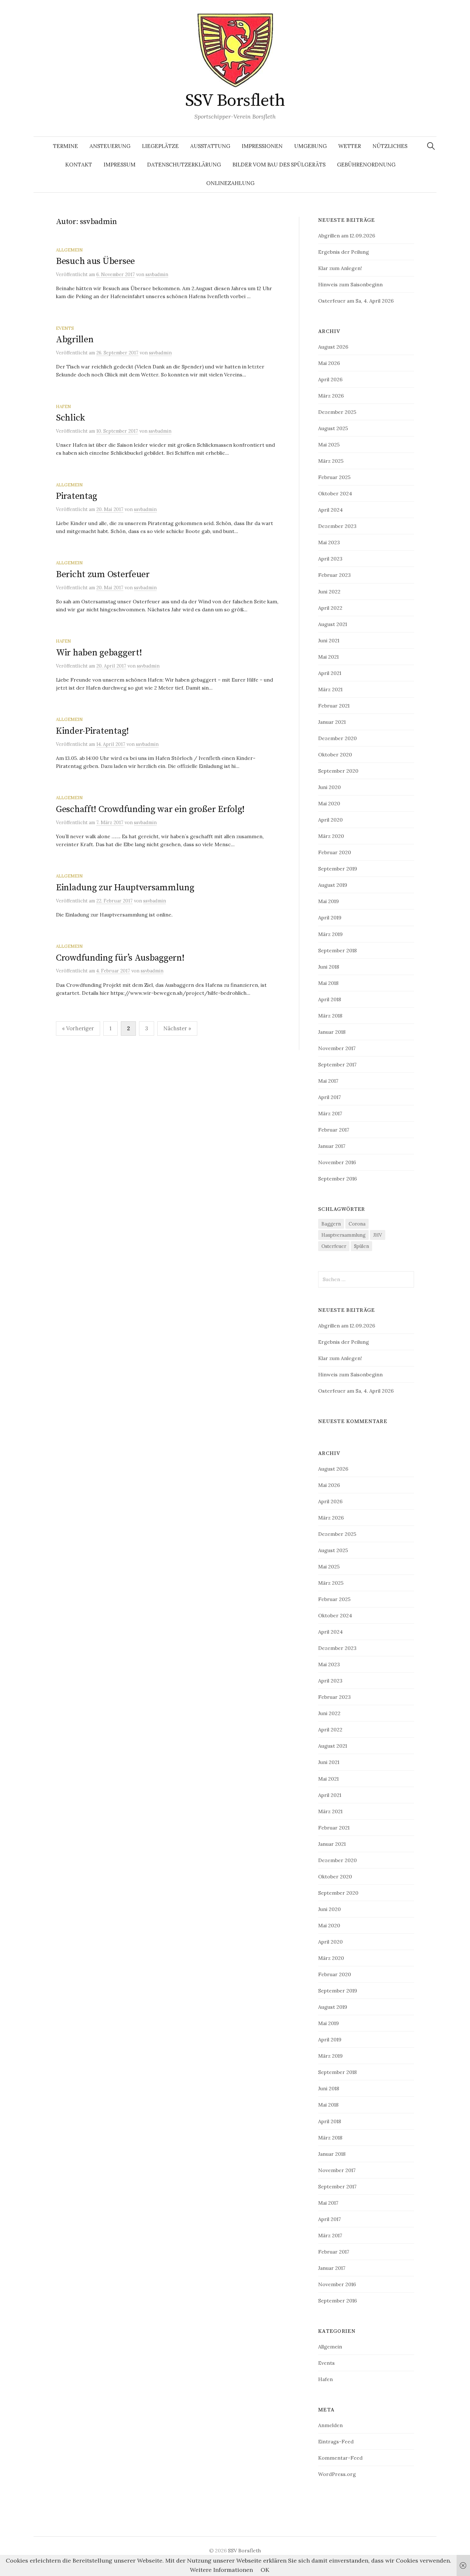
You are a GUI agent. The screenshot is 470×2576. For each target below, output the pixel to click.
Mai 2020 (329, 803)
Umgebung (310, 146)
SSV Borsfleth (235, 101)
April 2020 (330, 820)
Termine (66, 146)
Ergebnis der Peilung (344, 252)
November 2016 (337, 1162)
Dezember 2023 (337, 526)
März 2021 (330, 689)
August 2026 (333, 347)
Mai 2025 (329, 445)
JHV (378, 1235)
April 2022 (330, 608)
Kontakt (79, 165)
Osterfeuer (334, 1246)
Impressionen (262, 146)
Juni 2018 (329, 967)
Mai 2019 (329, 901)
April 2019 (330, 917)
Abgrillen (75, 340)
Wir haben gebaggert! (99, 653)
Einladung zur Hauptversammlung (125, 888)
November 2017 (337, 1048)
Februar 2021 (334, 706)
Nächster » (177, 1028)
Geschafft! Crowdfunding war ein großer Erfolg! (150, 809)
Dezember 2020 (337, 738)
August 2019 (333, 885)
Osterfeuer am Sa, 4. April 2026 (356, 301)
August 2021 (333, 624)
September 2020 (338, 771)
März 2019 (330, 934)
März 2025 (331, 461)
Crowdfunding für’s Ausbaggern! (120, 958)
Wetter (350, 146)
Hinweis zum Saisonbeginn (350, 284)
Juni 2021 (329, 640)
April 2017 (329, 1097)
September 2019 (338, 869)
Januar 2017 (332, 1146)
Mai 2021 (328, 657)
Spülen (361, 1246)
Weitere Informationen (221, 2570)
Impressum (120, 165)
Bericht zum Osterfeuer (103, 574)
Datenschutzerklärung (184, 165)
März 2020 (331, 836)
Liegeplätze (160, 146)
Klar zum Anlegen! (340, 268)
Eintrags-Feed (336, 2441)
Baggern (331, 1224)
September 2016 (337, 1179)
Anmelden (330, 2425)
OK (265, 2570)
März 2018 (330, 1016)
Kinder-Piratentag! (92, 731)
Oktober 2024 (335, 493)
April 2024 (330, 510)
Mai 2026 (329, 363)
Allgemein (69, 250)
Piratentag (77, 496)
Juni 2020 (329, 787)
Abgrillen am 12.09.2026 (347, 236)
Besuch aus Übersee (95, 261)
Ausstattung (210, 146)
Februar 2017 (334, 1130)
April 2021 (330, 673)
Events (65, 328)
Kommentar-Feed (340, 2458)
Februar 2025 (334, 477)
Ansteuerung (110, 146)
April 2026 (330, 379)
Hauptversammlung (343, 1235)
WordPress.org (337, 2474)
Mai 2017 (328, 1081)
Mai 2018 (328, 983)
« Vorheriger (78, 1028)
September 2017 (337, 1064)
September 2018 (337, 950)
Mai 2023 (329, 542)
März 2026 (331, 396)
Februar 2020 (335, 852)
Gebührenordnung (366, 165)
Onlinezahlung (230, 183)
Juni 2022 (329, 592)
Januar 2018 (332, 1032)
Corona (357, 1224)
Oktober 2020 (335, 754)
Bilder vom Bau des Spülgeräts (279, 165)
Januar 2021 (332, 722)
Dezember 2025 (337, 412)
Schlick (70, 418)
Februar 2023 (334, 575)
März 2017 (330, 1113)
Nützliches (390, 146)
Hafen (63, 406)
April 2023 (330, 559)
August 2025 (333, 428)
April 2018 (330, 999)
